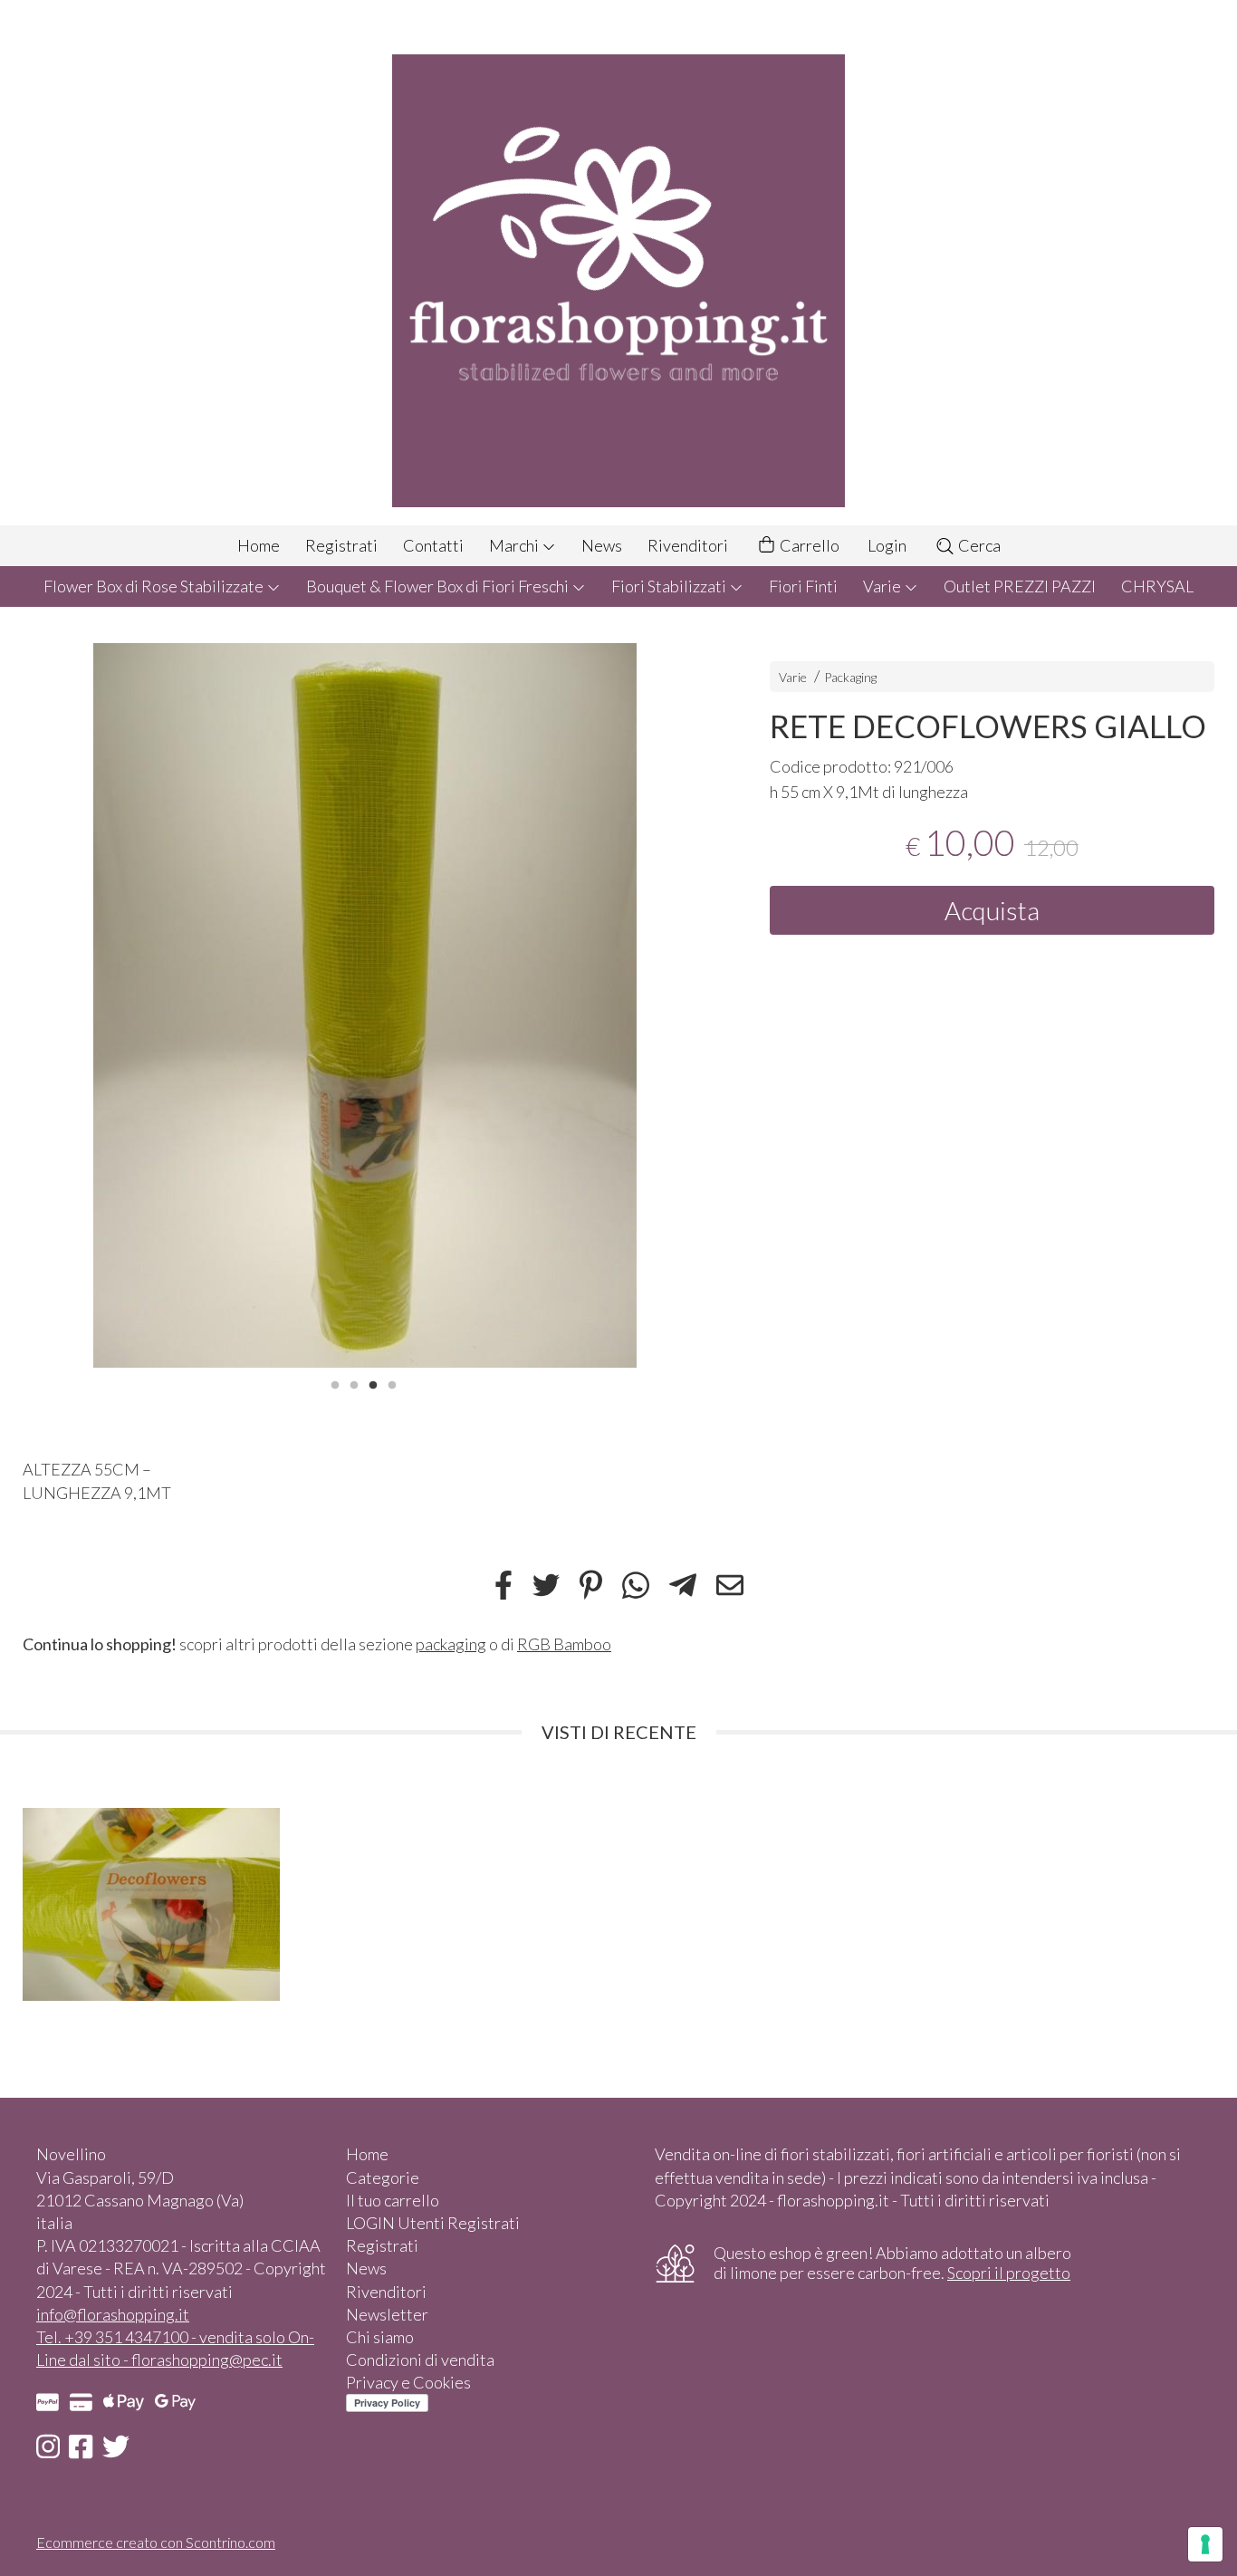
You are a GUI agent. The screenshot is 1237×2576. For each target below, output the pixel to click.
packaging (451, 1644)
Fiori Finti (803, 586)
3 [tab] (373, 1383)
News (602, 545)
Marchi (515, 545)
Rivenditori (688, 545)
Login (887, 545)
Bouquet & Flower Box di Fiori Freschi (439, 586)
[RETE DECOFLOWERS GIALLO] (364, 1006)
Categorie (383, 2177)
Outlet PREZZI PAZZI (1020, 586)
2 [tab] (354, 1383)
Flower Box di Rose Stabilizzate (155, 586)
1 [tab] (335, 1383)
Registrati (341, 545)
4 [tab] (392, 1383)
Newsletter (387, 2314)
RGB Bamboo (564, 1644)
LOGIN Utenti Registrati (433, 2223)
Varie (883, 586)
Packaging (850, 677)
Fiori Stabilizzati (670, 586)
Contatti (433, 545)
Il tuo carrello (393, 2200)
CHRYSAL (1157, 586)
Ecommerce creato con (156, 2542)
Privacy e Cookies (408, 2382)
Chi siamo (380, 2337)
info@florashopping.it (113, 2314)
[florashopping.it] (618, 263)
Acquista (992, 910)
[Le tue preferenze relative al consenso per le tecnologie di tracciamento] (1205, 2544)
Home (259, 545)
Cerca (978, 545)
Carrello (808, 545)
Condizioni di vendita (420, 2360)
